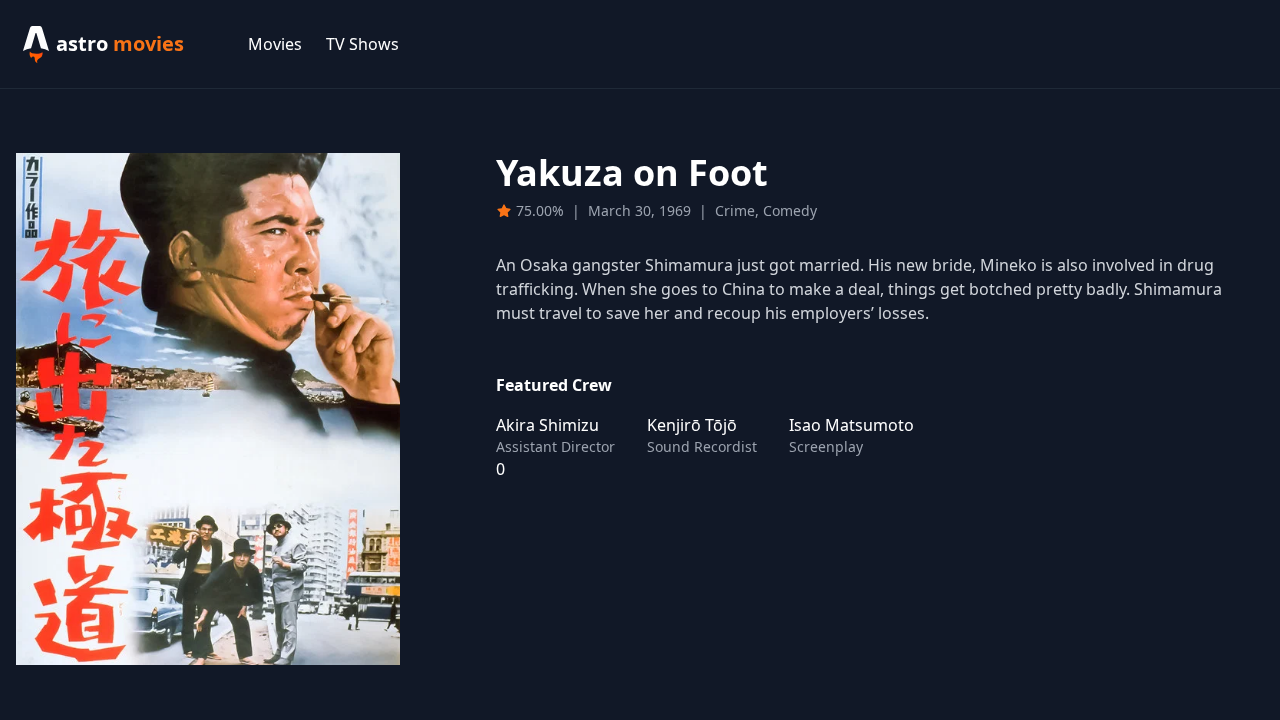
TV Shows (362, 44)
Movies (275, 44)
